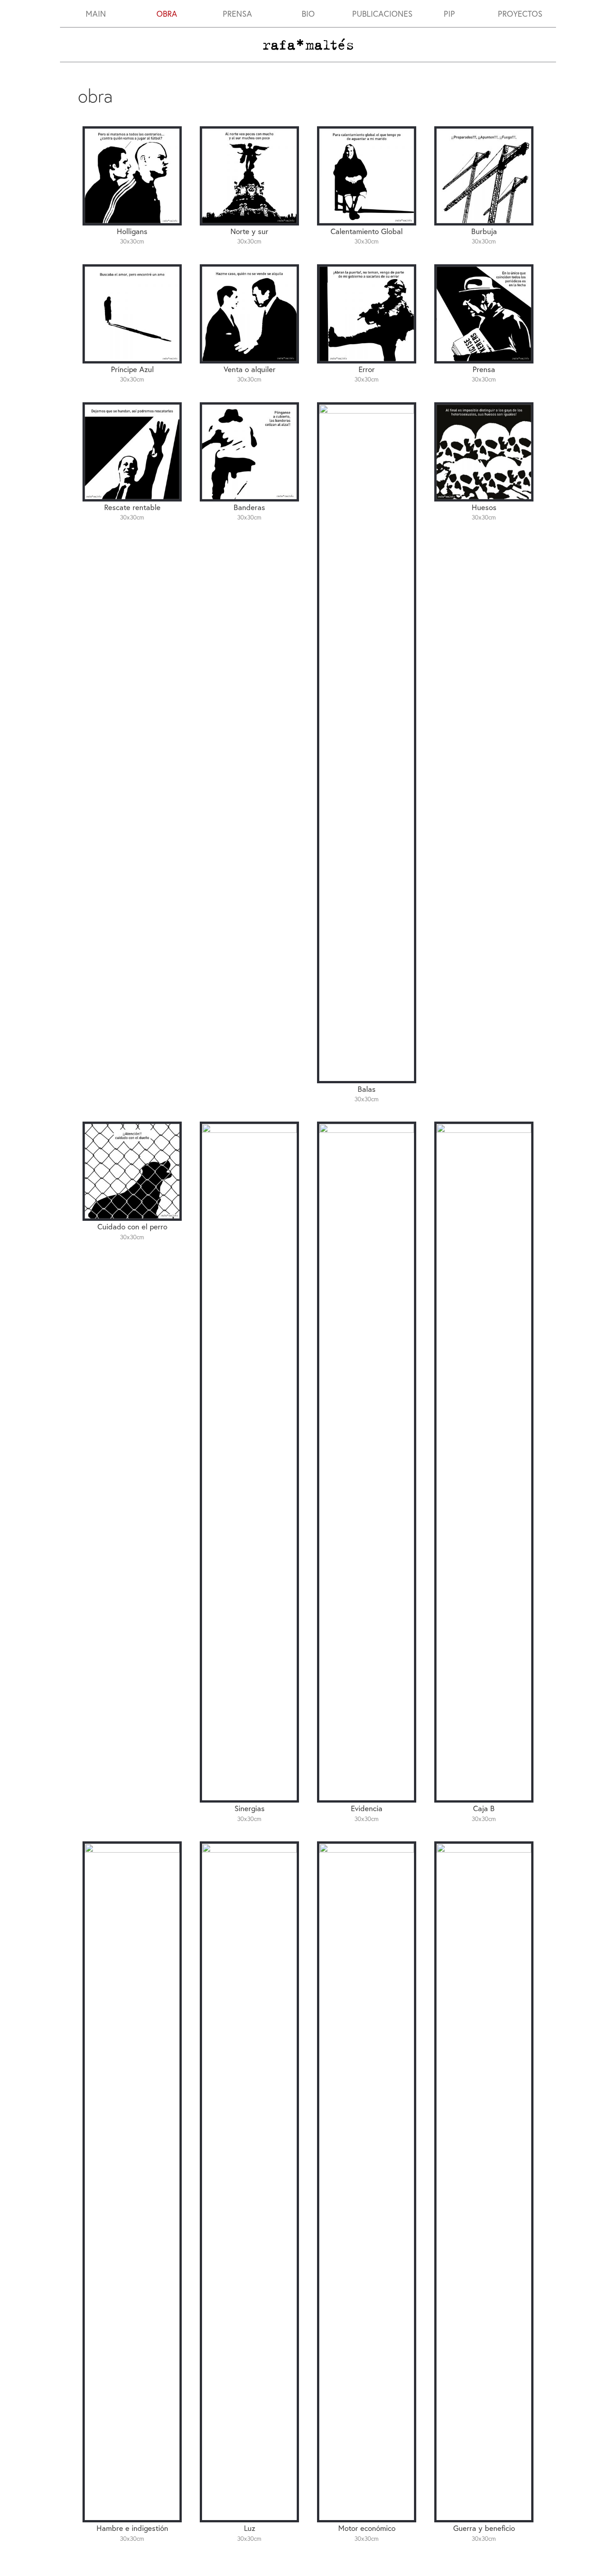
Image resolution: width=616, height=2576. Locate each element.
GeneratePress (361, 2562)
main (96, 14)
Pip (449, 14)
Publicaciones (382, 14)
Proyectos (520, 14)
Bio (308, 14)
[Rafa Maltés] (308, 43)
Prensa (237, 14)
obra (167, 14)
